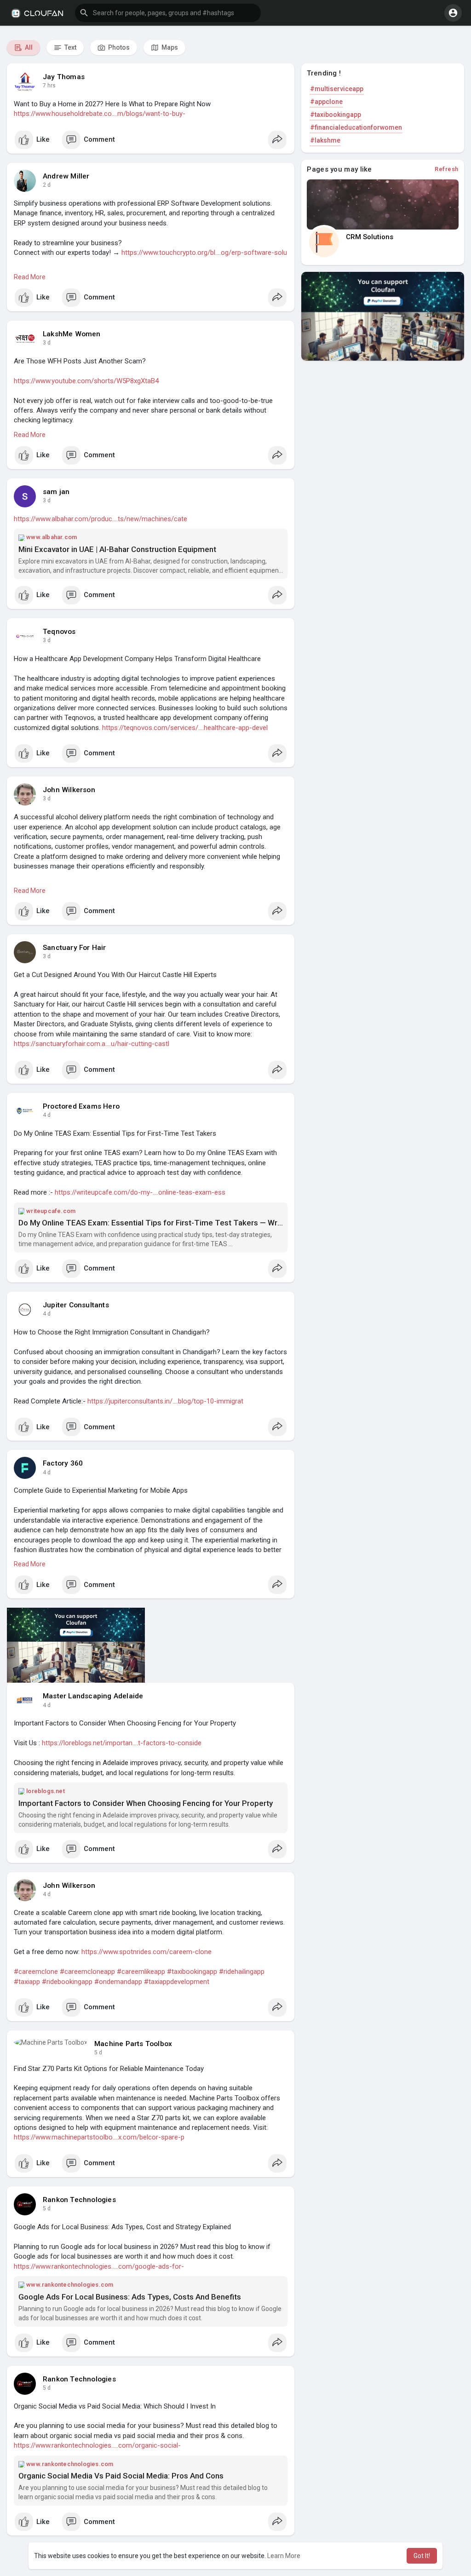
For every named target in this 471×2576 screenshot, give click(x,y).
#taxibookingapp (192, 1972)
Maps (169, 47)
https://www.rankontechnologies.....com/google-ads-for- (99, 2266)
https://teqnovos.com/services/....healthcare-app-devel (185, 728)
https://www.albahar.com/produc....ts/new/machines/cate (101, 519)
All (28, 47)
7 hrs (49, 86)
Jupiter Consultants (76, 1305)
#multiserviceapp (337, 89)
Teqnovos (59, 632)
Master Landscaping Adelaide (93, 1696)
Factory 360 (63, 1463)
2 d (47, 185)
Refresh (447, 169)
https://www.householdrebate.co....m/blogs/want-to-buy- (100, 114)
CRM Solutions (370, 237)
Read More (30, 277)
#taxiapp (27, 1982)
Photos (118, 47)
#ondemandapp (118, 1982)
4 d (47, 1115)
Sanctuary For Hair (75, 948)
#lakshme (325, 140)
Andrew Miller (66, 176)
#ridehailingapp (242, 1972)
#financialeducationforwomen (356, 127)
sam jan (56, 492)
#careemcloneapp (87, 1972)
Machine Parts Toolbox (133, 2044)
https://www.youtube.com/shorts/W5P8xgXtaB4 (86, 381)
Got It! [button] (422, 2556)
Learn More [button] (284, 2556)
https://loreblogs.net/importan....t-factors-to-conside (122, 1743)
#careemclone (36, 1972)
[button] (168, 13)
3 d (47, 343)
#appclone (326, 102)
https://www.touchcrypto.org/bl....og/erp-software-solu (204, 253)
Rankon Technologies (79, 2200)
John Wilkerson (69, 790)
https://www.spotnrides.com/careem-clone (146, 1952)
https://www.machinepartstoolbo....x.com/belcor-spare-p (99, 2137)
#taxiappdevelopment (177, 1982)
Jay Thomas (64, 77)
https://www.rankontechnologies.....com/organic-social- (97, 2445)
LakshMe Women (72, 334)
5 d (98, 2053)
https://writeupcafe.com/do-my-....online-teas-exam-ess (140, 1192)
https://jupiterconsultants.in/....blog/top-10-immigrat (165, 1401)
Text (70, 47)
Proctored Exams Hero (81, 1106)
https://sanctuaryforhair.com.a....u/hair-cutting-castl (92, 1044)
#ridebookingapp (67, 1982)
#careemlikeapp (141, 1972)
